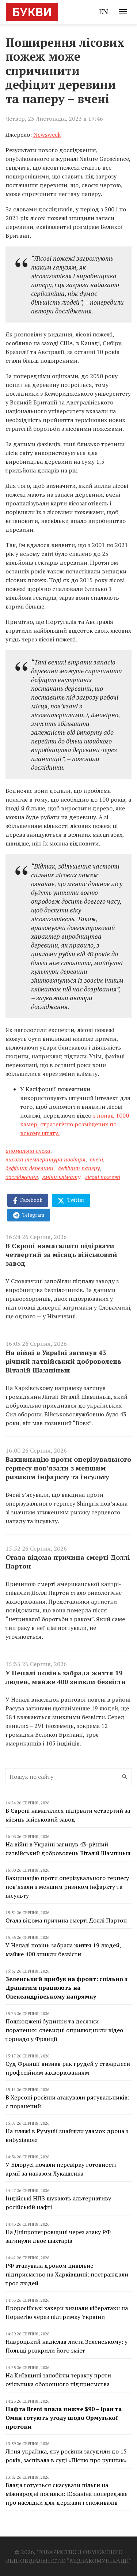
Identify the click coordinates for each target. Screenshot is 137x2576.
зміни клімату (61, 1177)
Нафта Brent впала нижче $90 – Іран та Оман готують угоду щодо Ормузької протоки (64, 2418)
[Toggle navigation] (123, 12)
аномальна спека (28, 1150)
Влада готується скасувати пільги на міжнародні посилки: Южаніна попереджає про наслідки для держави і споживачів (66, 2494)
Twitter (75, 1200)
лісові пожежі (102, 1177)
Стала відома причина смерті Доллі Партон (68, 1562)
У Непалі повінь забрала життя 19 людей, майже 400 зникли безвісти (66, 1677)
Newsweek (47, 135)
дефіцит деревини (29, 1168)
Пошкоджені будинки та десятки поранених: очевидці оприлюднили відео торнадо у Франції (64, 2030)
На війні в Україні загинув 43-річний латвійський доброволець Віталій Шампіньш (63, 1361)
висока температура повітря (45, 1159)
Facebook (31, 1200)
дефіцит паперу (79, 1168)
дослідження (22, 1177)
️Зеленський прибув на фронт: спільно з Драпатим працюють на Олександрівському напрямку (66, 1988)
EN (104, 12)
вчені (96, 1159)
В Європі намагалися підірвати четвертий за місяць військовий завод (61, 1254)
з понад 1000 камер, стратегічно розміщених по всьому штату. (75, 1124)
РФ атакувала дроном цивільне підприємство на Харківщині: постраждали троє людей (67, 2274)
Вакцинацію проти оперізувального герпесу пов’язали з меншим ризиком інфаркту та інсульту (68, 1468)
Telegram (33, 1215)
